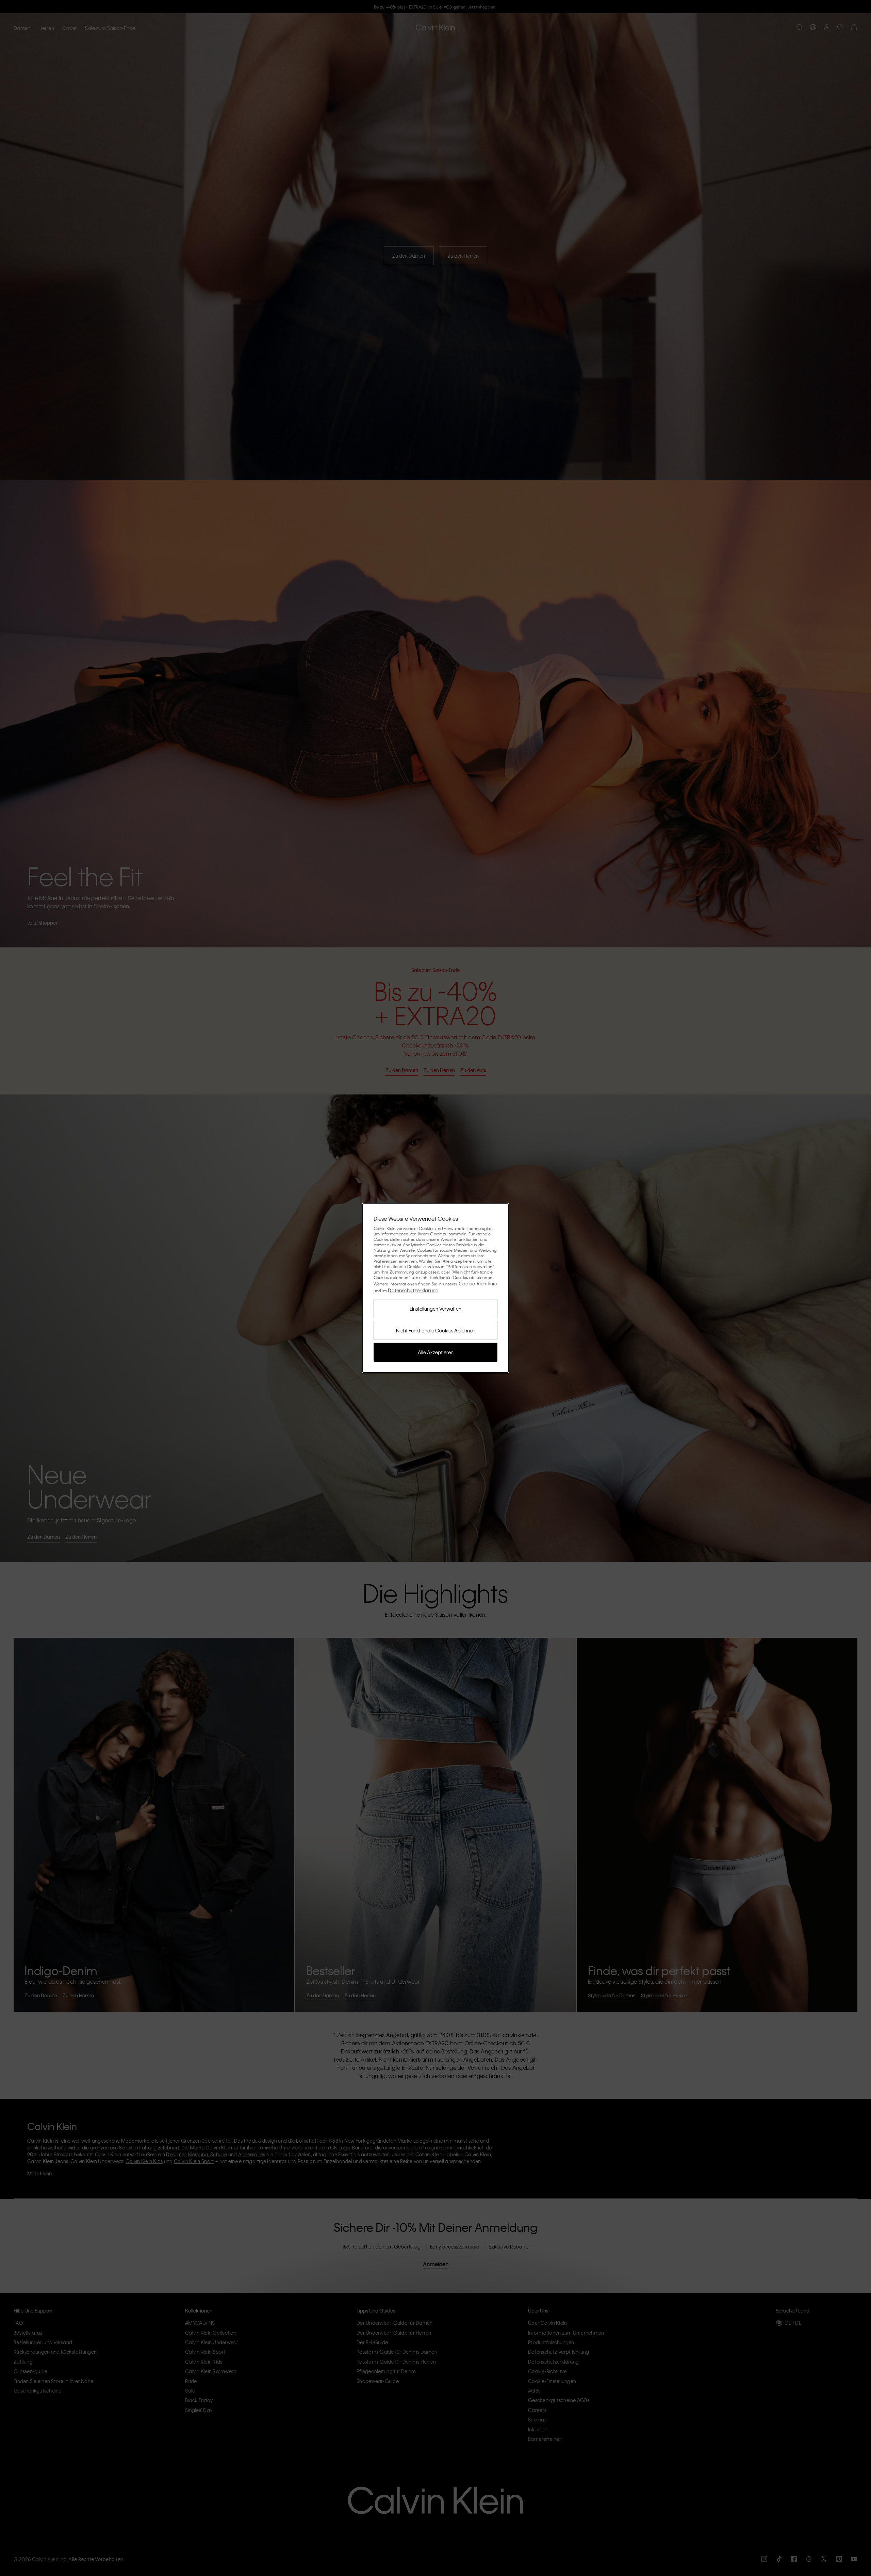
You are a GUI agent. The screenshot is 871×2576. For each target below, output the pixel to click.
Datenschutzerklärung (413, 1290)
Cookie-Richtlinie (478, 1283)
